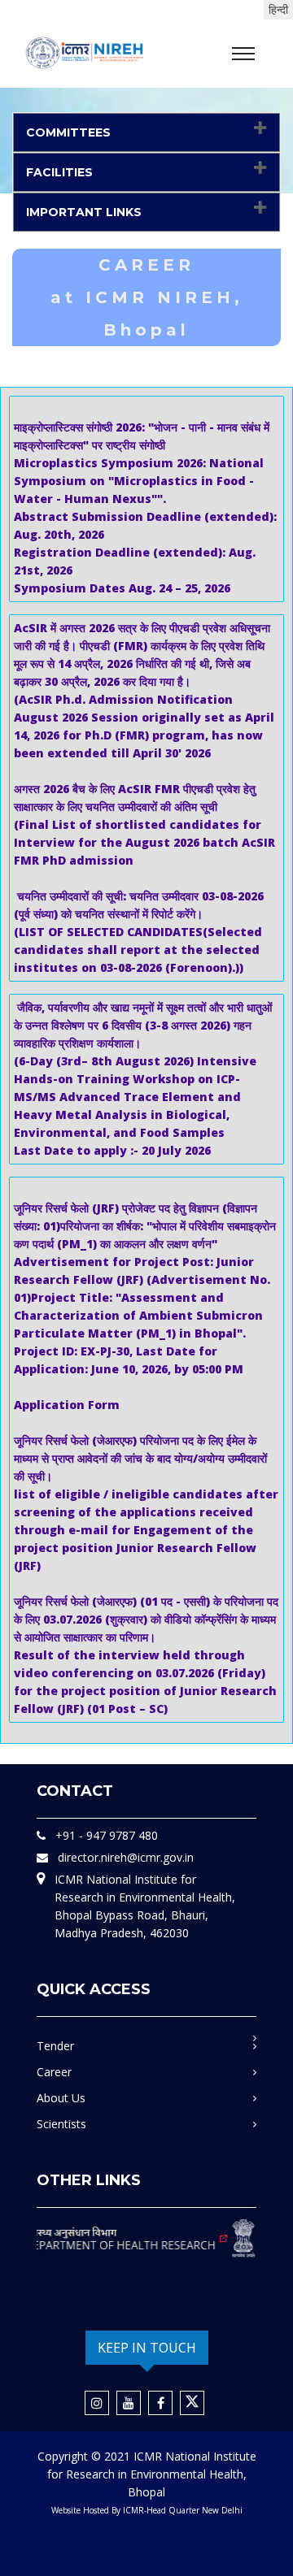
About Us (61, 2098)
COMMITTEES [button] (68, 132)
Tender (55, 2046)
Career (54, 2072)
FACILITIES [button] (59, 172)
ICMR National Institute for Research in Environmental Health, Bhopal (152, 2474)
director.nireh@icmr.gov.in (126, 1857)
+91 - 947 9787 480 (107, 1835)
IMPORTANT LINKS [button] (84, 212)
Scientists (61, 2124)
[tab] (146, 132)
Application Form (67, 1405)
